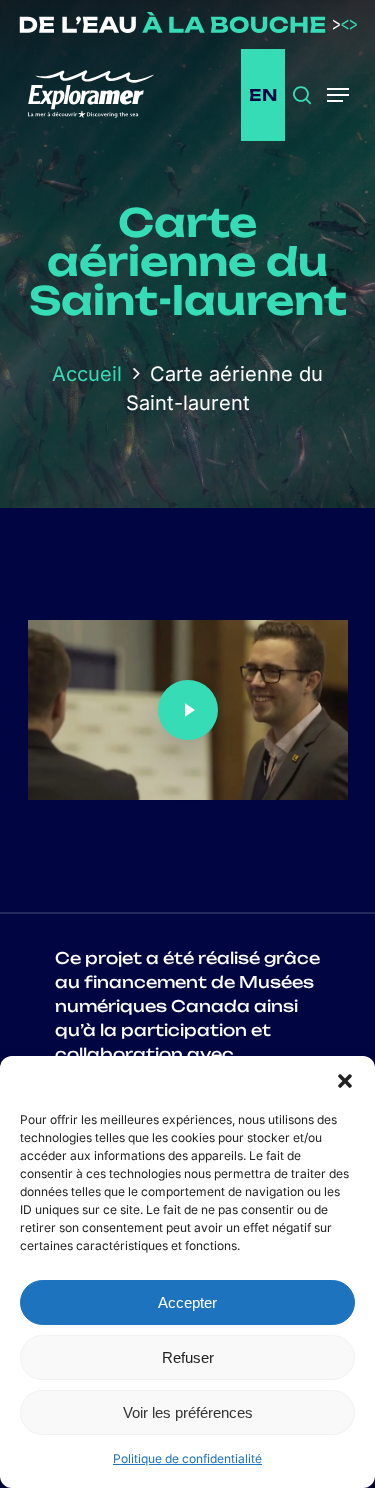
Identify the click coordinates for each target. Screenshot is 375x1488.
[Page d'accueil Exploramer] (103, 95)
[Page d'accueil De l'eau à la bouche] (187, 26)
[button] (345, 1081)
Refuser (188, 1357)
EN (263, 95)
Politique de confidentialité (187, 1458)
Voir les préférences (188, 1412)
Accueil (87, 374)
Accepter (187, 1302)
